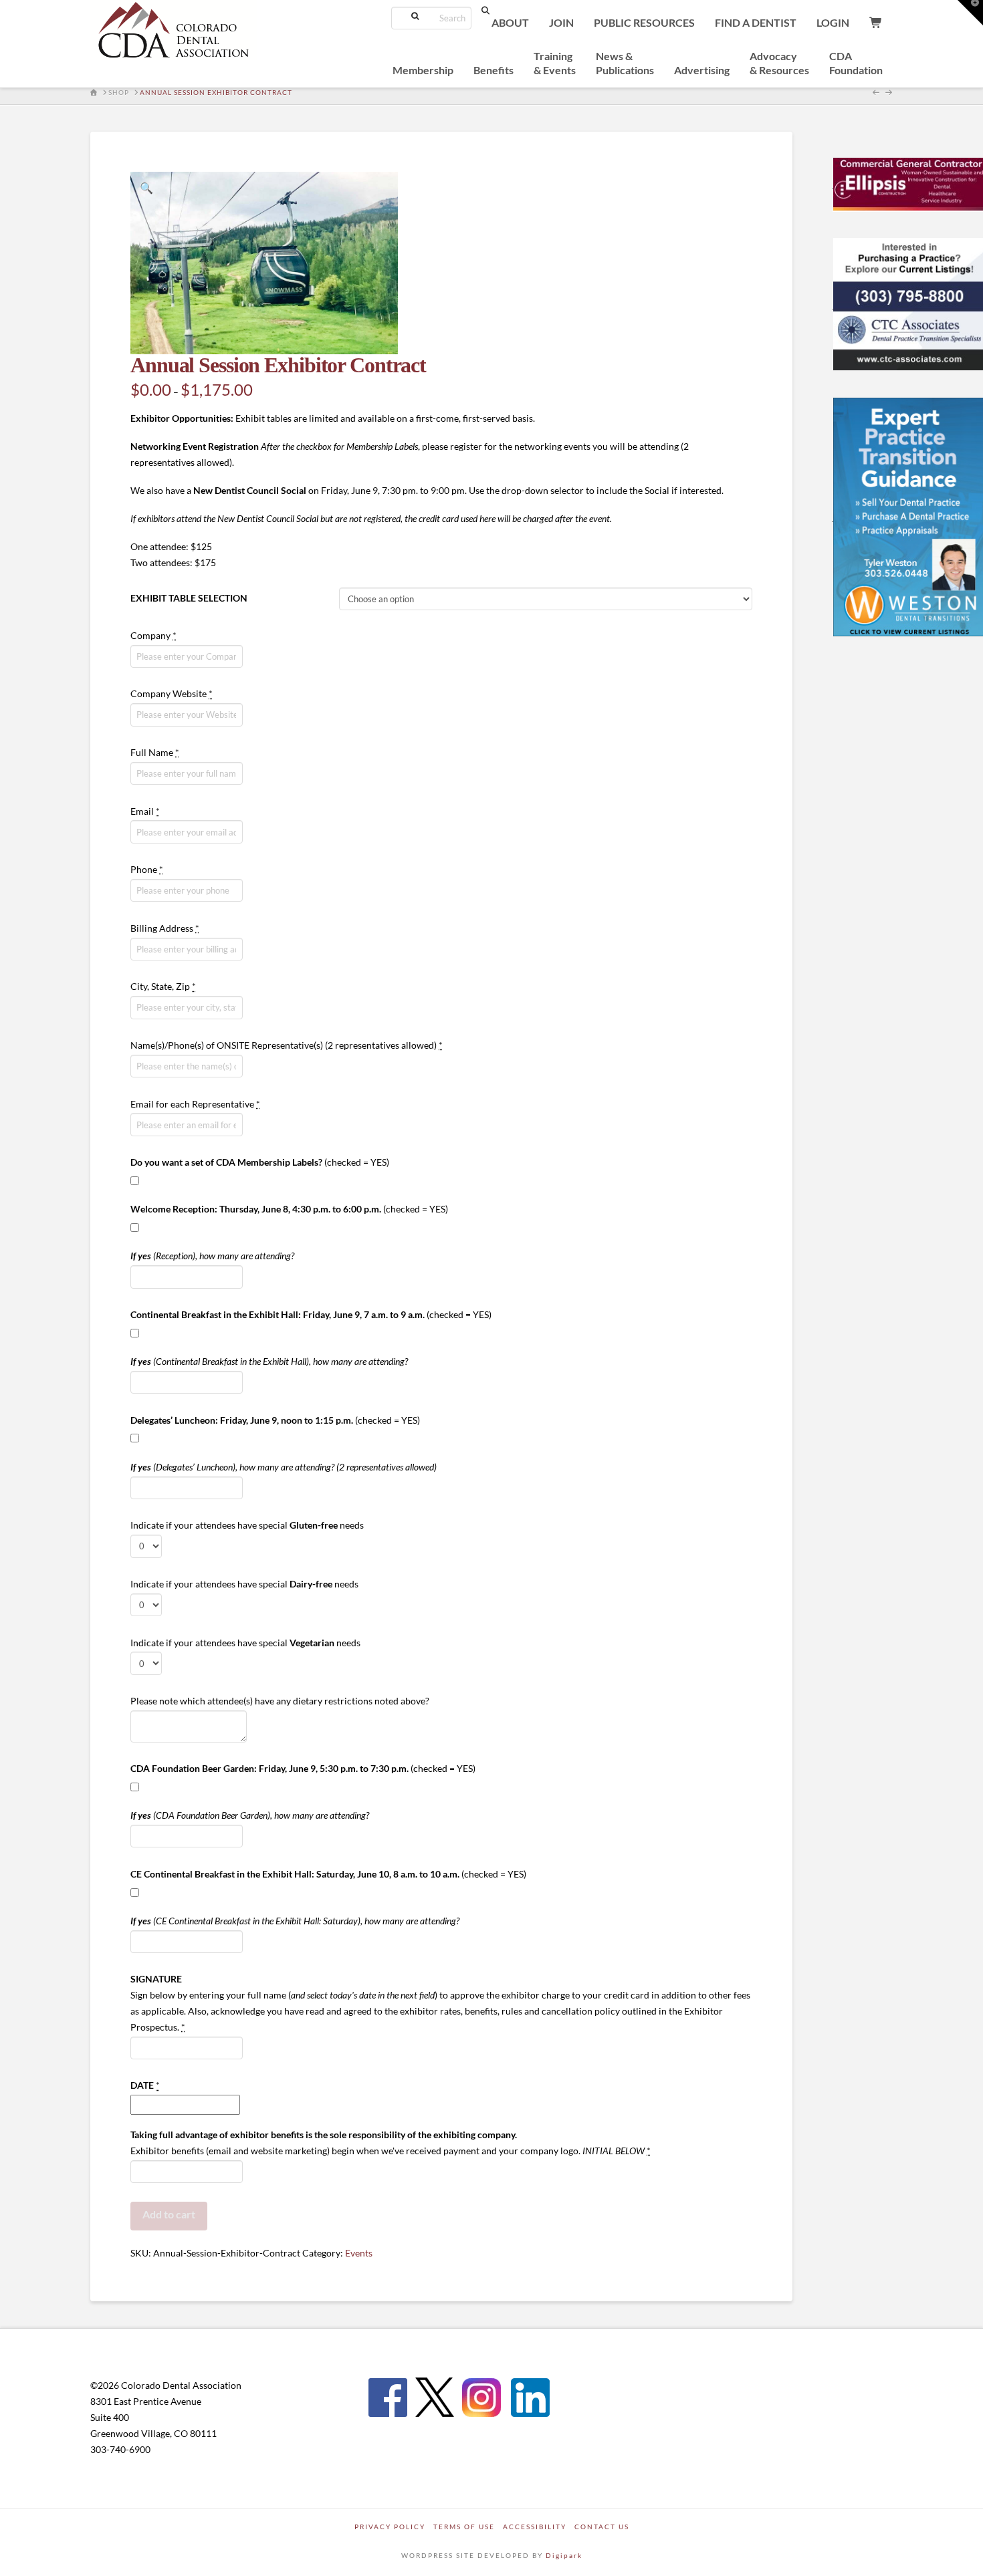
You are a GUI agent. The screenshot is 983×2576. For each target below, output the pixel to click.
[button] (146, 188)
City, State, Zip (163, 986)
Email (145, 811)
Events (359, 2253)
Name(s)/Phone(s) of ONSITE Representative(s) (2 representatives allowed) (287, 1045)
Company (153, 635)
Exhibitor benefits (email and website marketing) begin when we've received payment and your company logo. (391, 2143)
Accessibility (535, 2527)
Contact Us (602, 2527)
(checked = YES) (260, 1162)
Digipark (564, 2555)
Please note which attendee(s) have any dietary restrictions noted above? (280, 1701)
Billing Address (165, 928)
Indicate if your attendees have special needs (247, 1525)
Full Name (155, 752)
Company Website (172, 693)
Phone (147, 869)
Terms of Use (464, 2527)
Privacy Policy (390, 2527)
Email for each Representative (195, 1104)
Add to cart (169, 2214)
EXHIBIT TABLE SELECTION (189, 598)
